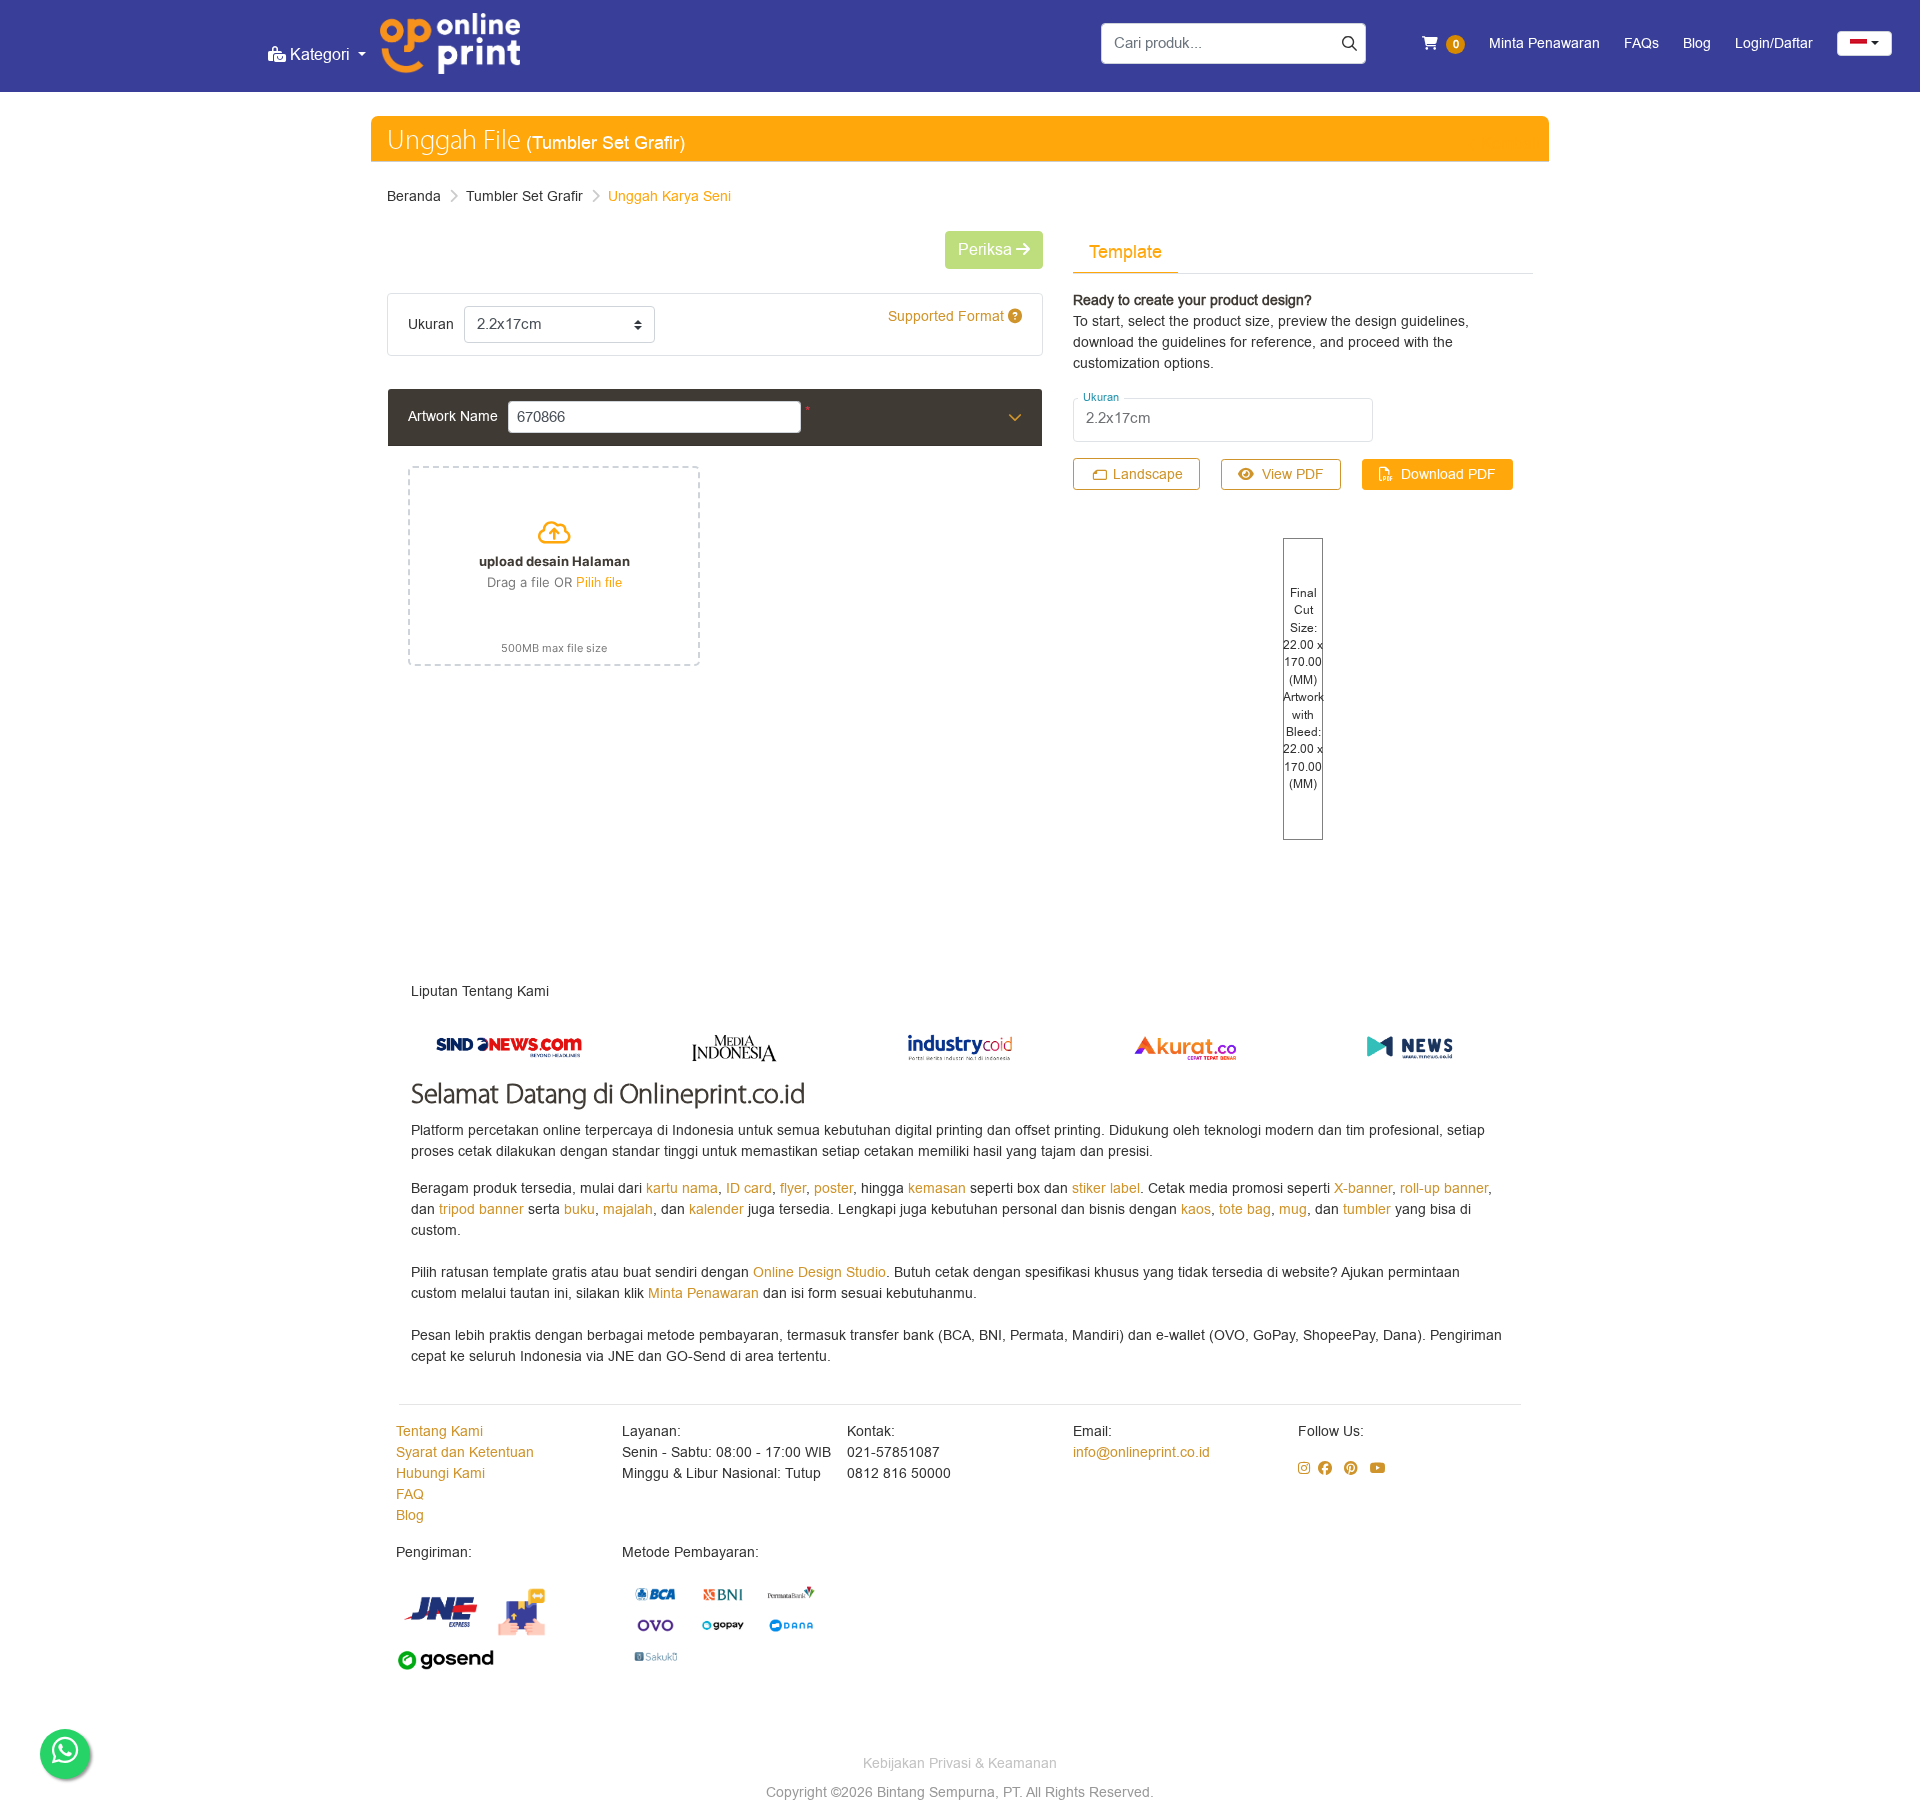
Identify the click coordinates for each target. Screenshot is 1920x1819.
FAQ (410, 1494)
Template (1125, 252)
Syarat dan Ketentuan (465, 1452)
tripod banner (483, 1209)
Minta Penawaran (703, 1293)
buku (579, 1209)
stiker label (1106, 1188)
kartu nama (682, 1188)
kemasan (937, 1188)
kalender (718, 1209)
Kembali (1510, 144)
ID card (749, 1188)
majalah (628, 1209)
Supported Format (948, 316)
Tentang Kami (439, 1431)
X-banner (1363, 1188)
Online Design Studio (819, 1272)
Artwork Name (453, 416)
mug (1293, 1209)
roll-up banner (1444, 1188)
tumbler (1369, 1209)
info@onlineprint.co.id (1141, 1452)
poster (833, 1188)
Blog (410, 1515)
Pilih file (599, 582)
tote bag (1245, 1209)
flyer (793, 1188)
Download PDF (1448, 474)
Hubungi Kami (440, 1473)
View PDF (1293, 474)
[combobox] (1864, 43)
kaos (1196, 1209)
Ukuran (431, 324)
